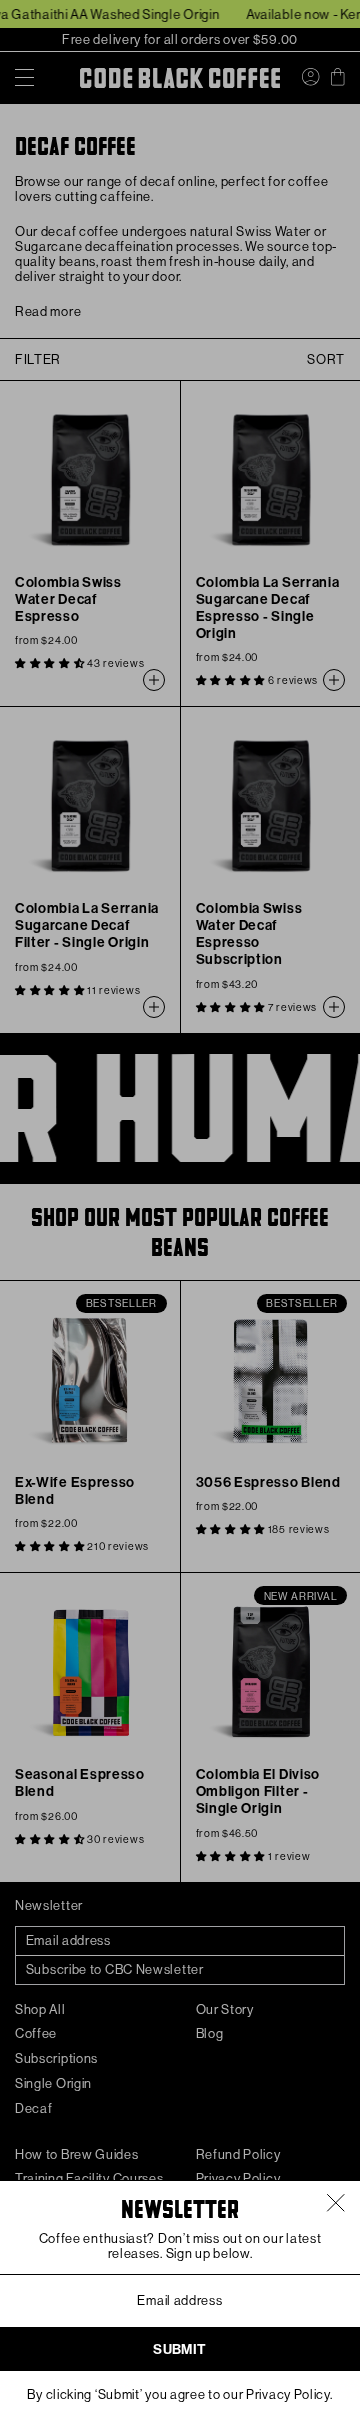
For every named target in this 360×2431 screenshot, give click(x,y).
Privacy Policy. (289, 2394)
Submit (179, 2349)
